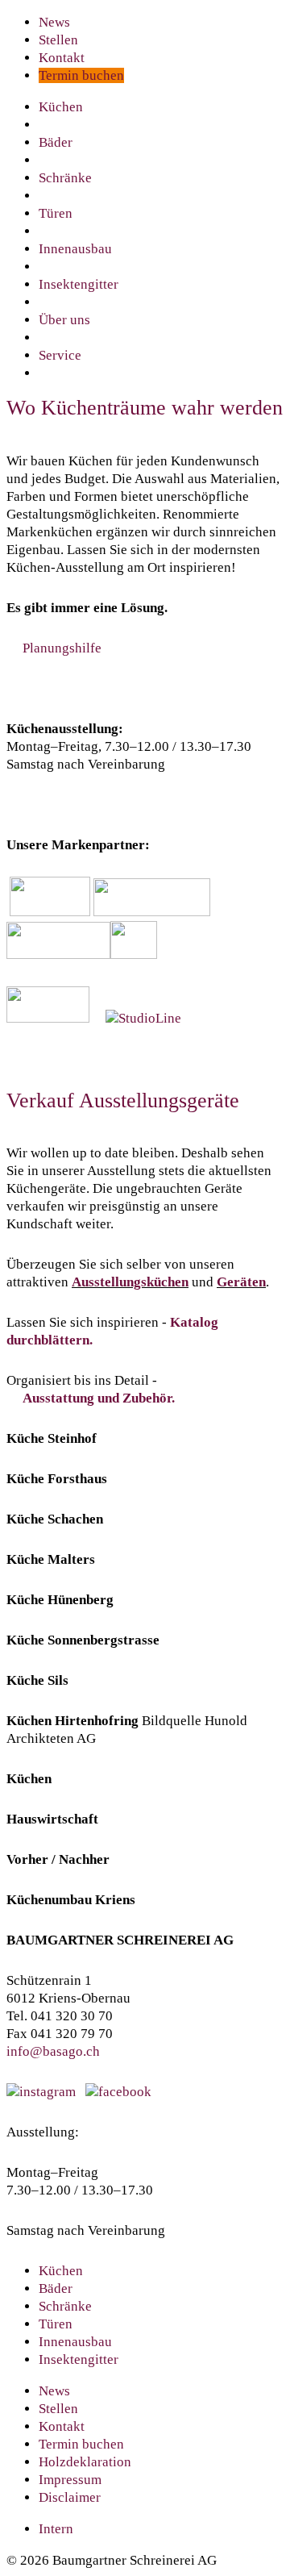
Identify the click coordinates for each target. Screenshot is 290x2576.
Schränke (65, 178)
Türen (56, 213)
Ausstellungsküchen (130, 1282)
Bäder (56, 142)
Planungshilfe (62, 648)
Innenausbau (75, 249)
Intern (56, 2529)
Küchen (61, 107)
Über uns (64, 320)
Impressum (70, 2480)
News (54, 22)
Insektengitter (79, 284)
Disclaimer (70, 2497)
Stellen (58, 40)
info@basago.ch (53, 2051)
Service (60, 355)
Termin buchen (81, 75)
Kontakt (62, 58)
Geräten (241, 1282)
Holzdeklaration (85, 2462)
